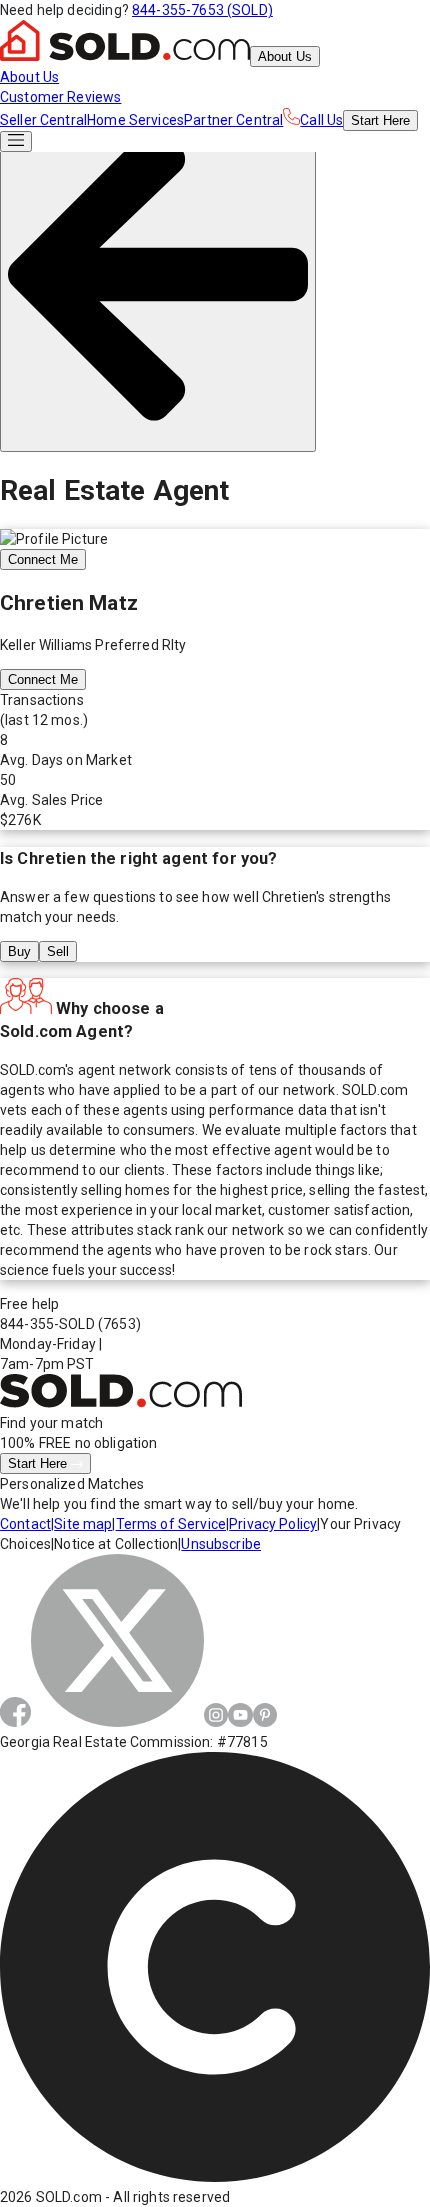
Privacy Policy (273, 1524)
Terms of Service (171, 1524)
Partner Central (233, 120)
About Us (285, 56)
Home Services (135, 120)
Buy (19, 951)
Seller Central (43, 120)
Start (380, 120)
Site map (83, 1524)
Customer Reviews (60, 97)
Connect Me (43, 559)
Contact (25, 1524)
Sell (58, 951)
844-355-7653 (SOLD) (202, 10)
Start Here (39, 1463)
